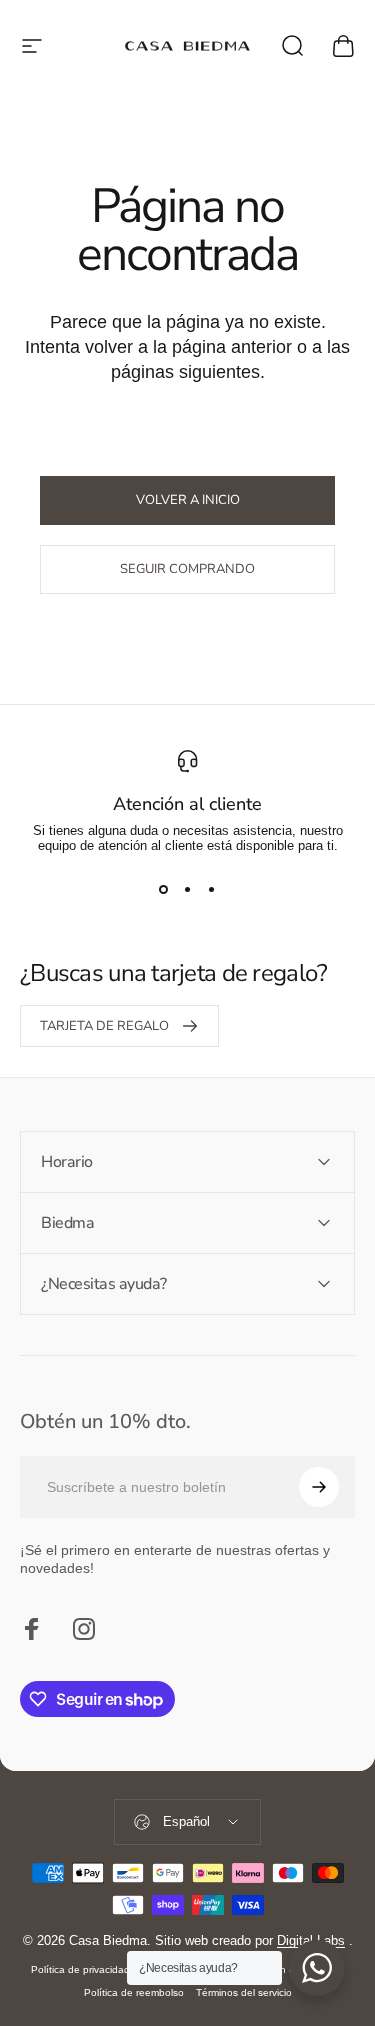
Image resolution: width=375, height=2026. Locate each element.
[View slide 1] (164, 889)
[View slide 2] (188, 889)
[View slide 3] (212, 889)
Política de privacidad (80, 1969)
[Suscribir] (319, 1487)
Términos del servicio (244, 1992)
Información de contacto (288, 1969)
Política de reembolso (134, 1992)
